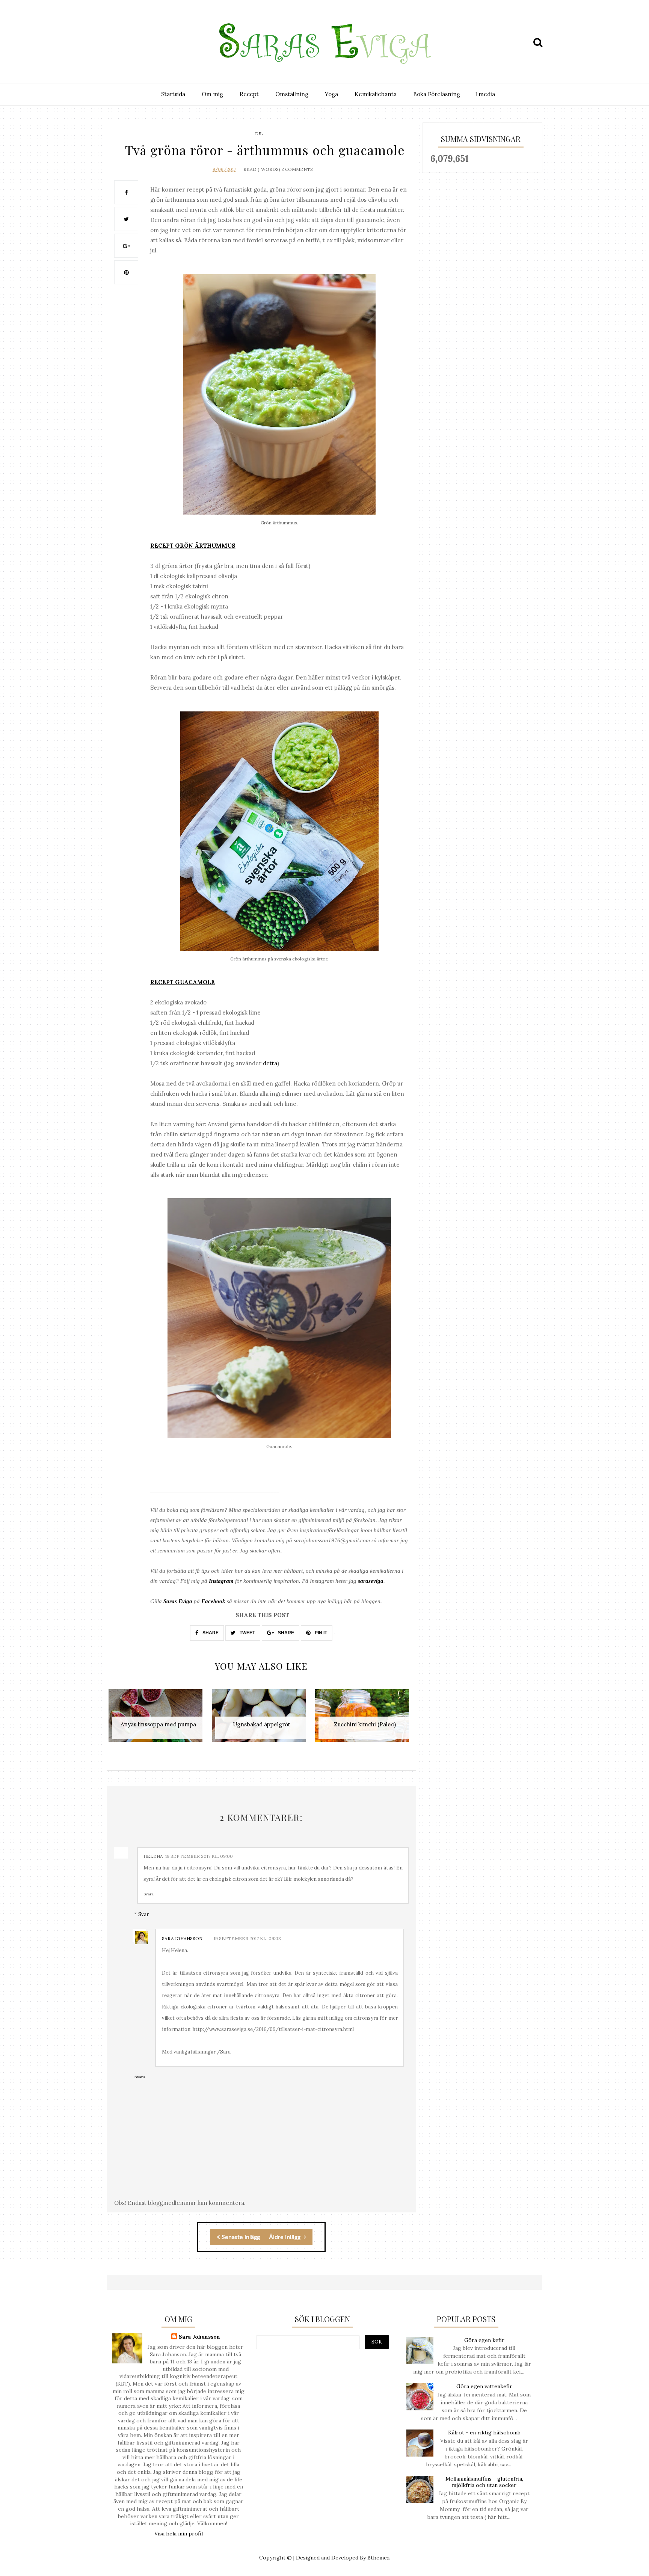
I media (485, 94)
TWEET (247, 1633)
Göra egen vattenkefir (484, 2386)
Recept (249, 94)
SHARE (210, 1633)
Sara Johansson (182, 1938)
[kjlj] (115, 42)
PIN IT (320, 1633)
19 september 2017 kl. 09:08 (247, 1938)
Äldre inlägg (285, 2237)
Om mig (212, 94)
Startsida (173, 94)
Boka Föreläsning (437, 94)
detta (270, 1063)
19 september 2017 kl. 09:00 (199, 1856)
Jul (259, 134)
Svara (149, 1894)
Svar (143, 1914)
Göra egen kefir (484, 2340)
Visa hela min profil (179, 2534)
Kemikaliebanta (376, 94)
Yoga (331, 94)
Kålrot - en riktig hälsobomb (484, 2433)
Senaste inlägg (241, 2237)
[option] (158, 1719)
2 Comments (297, 169)
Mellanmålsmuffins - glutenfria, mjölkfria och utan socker (484, 2482)
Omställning (292, 94)
